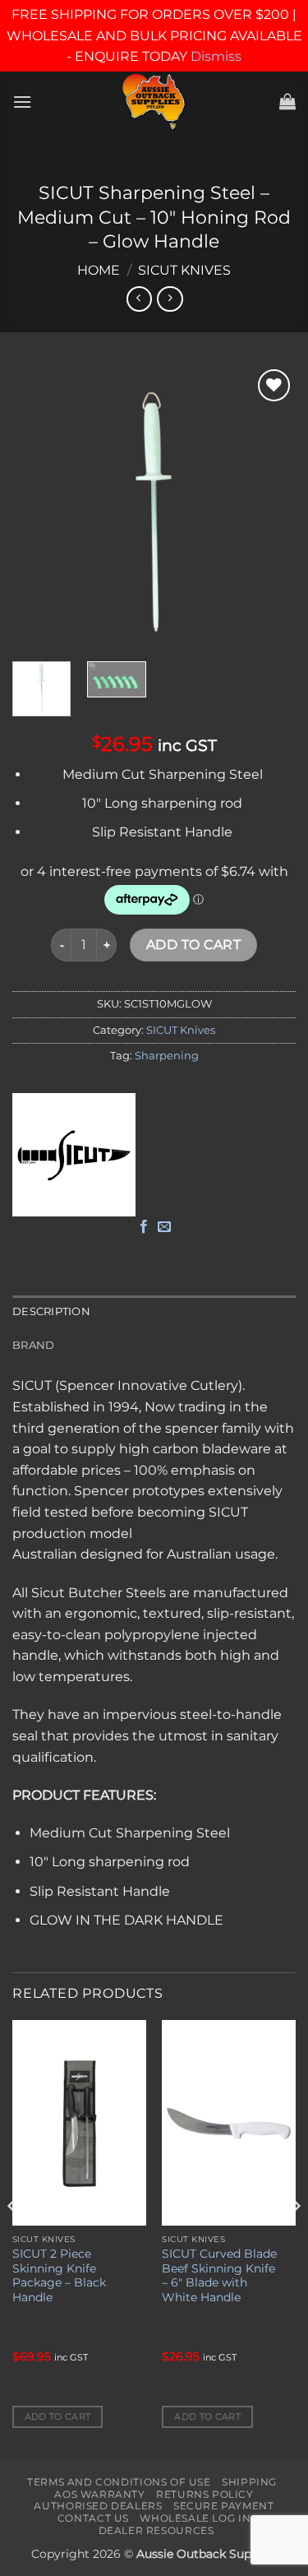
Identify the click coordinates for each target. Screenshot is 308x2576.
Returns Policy (205, 2494)
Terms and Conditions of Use (119, 2482)
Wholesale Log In (195, 2518)
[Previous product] (170, 299)
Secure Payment (224, 2506)
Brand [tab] (33, 1345)
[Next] (269, 507)
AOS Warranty (99, 2494)
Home (99, 270)
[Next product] (139, 299)
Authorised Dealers (98, 2506)
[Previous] (39, 507)
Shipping (249, 2482)
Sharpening (167, 1056)
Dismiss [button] (216, 56)
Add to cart (193, 945)
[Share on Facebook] (144, 1227)
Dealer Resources (156, 2530)
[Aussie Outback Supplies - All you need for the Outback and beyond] (154, 102)
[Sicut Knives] (74, 1155)
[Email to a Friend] (164, 1227)
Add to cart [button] (58, 2416)
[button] (22, 102)
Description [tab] (51, 1311)
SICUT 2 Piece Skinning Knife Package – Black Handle (59, 2275)
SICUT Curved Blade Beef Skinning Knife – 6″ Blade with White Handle (219, 2275)
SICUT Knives (184, 270)
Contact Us (93, 2518)
